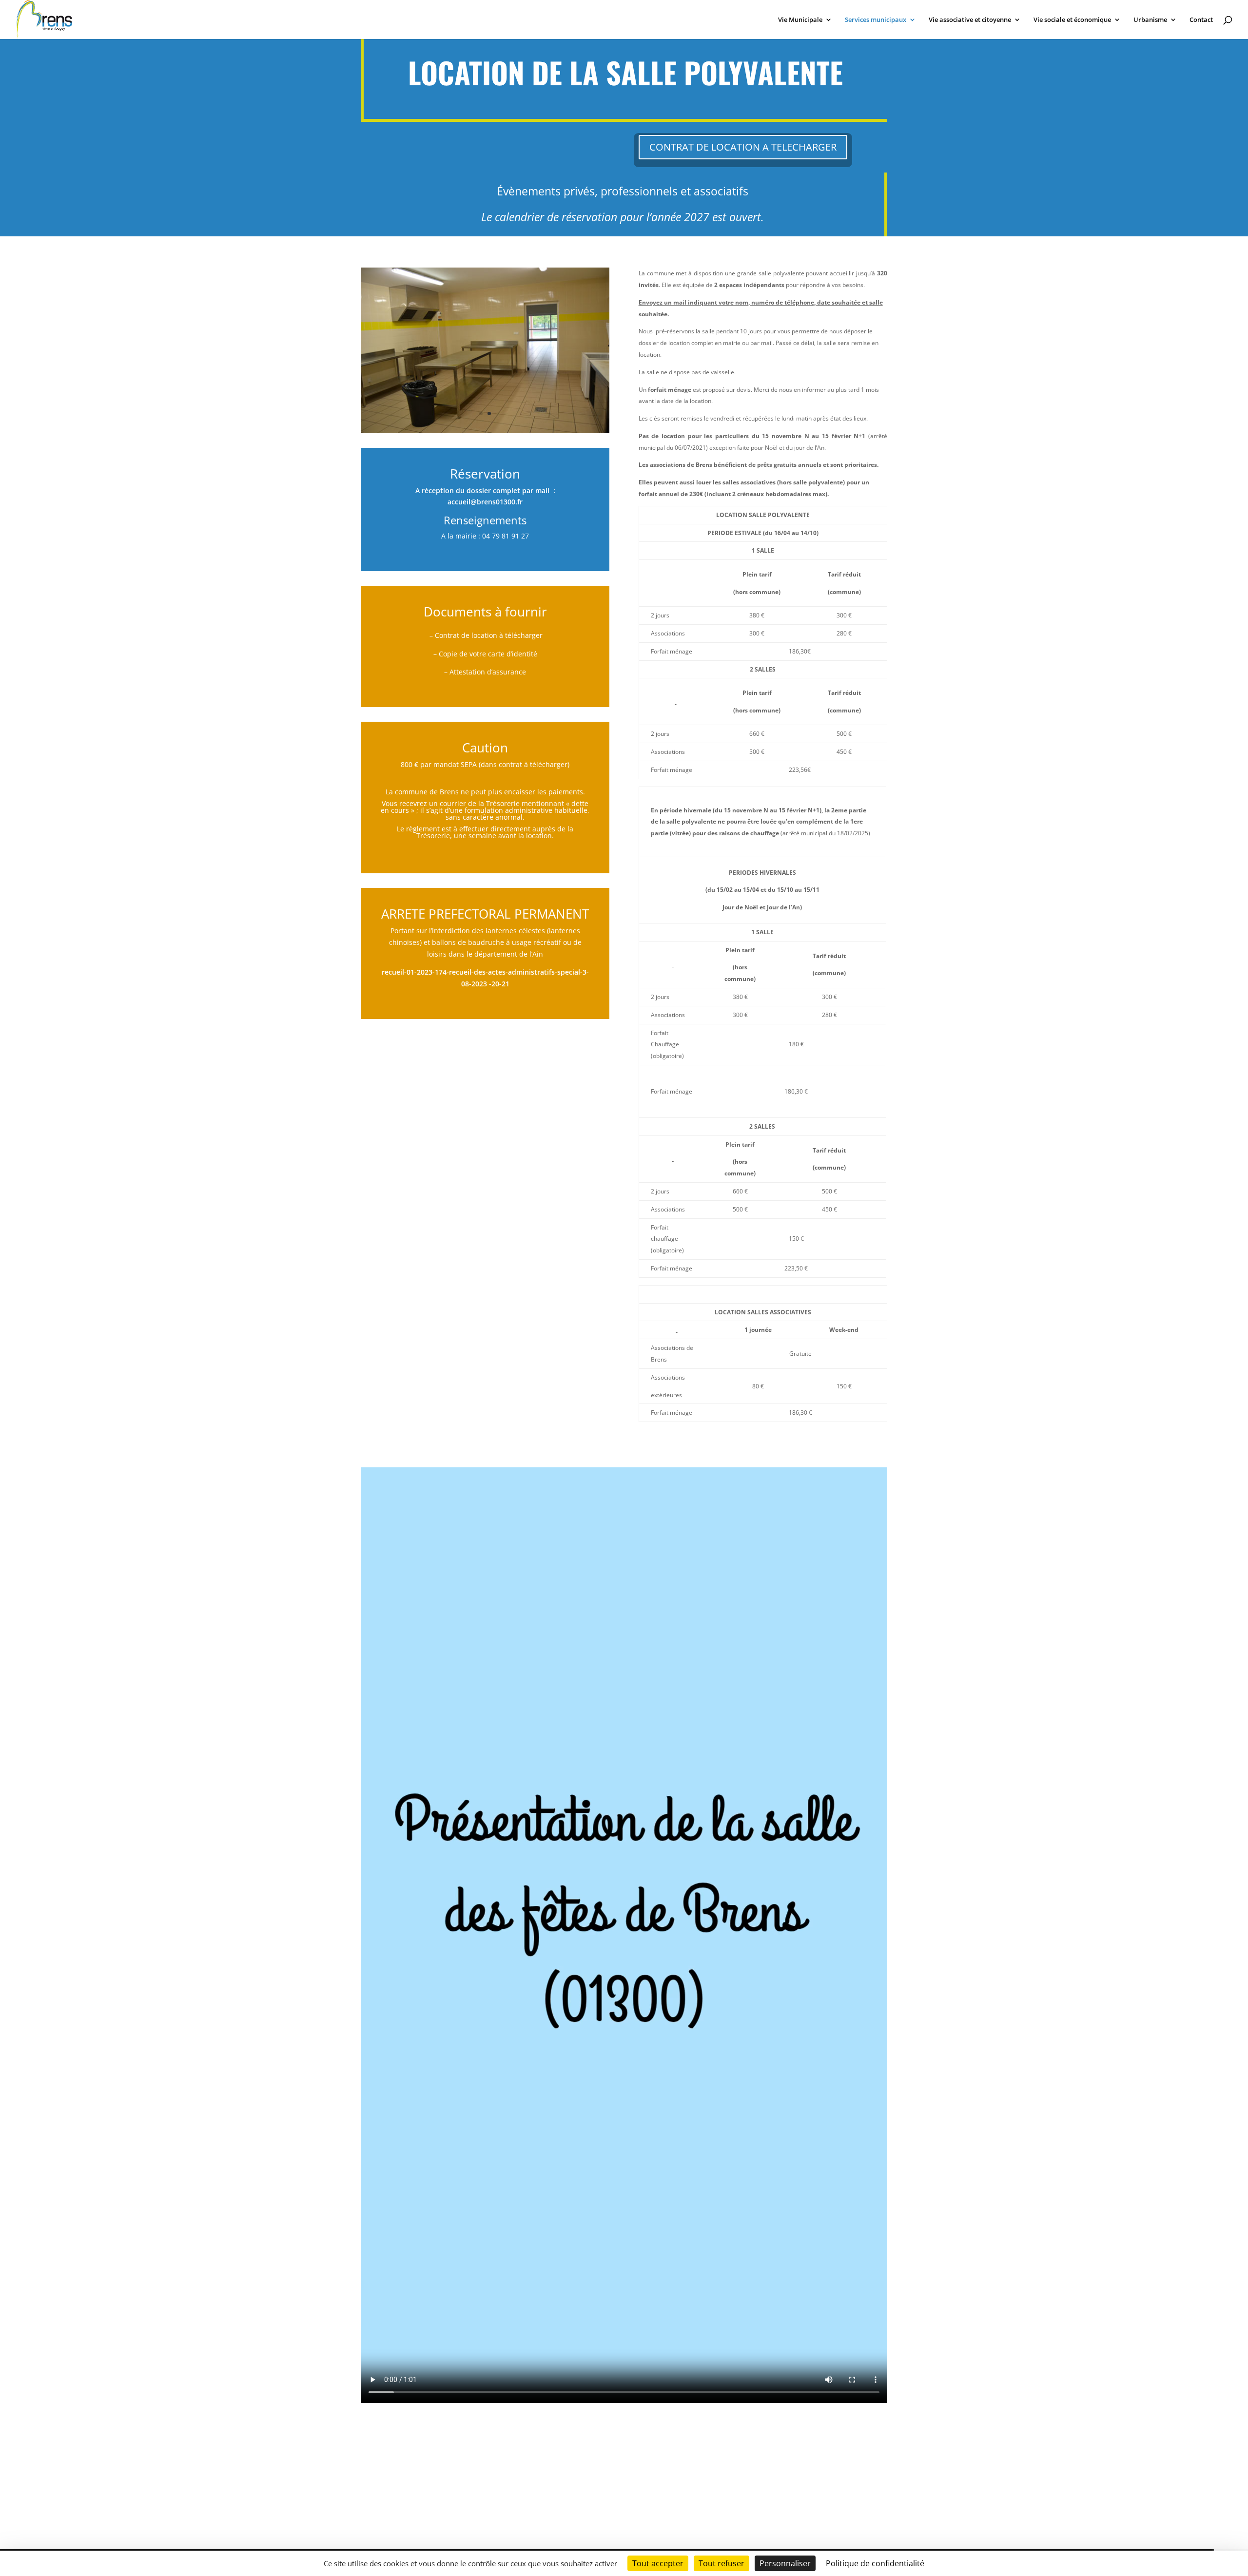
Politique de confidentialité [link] (875, 2563)
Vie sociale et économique (1072, 20)
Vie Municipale (800, 20)
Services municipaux (876, 20)
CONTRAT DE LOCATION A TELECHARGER (743, 147)
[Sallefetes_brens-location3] (485, 431)
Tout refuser (721, 2563)
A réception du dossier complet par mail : (485, 490)
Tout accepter (658, 2563)
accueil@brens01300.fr (485, 502)
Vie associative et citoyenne (970, 20)
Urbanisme (1150, 20)
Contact (1201, 20)
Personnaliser (785, 2563)
